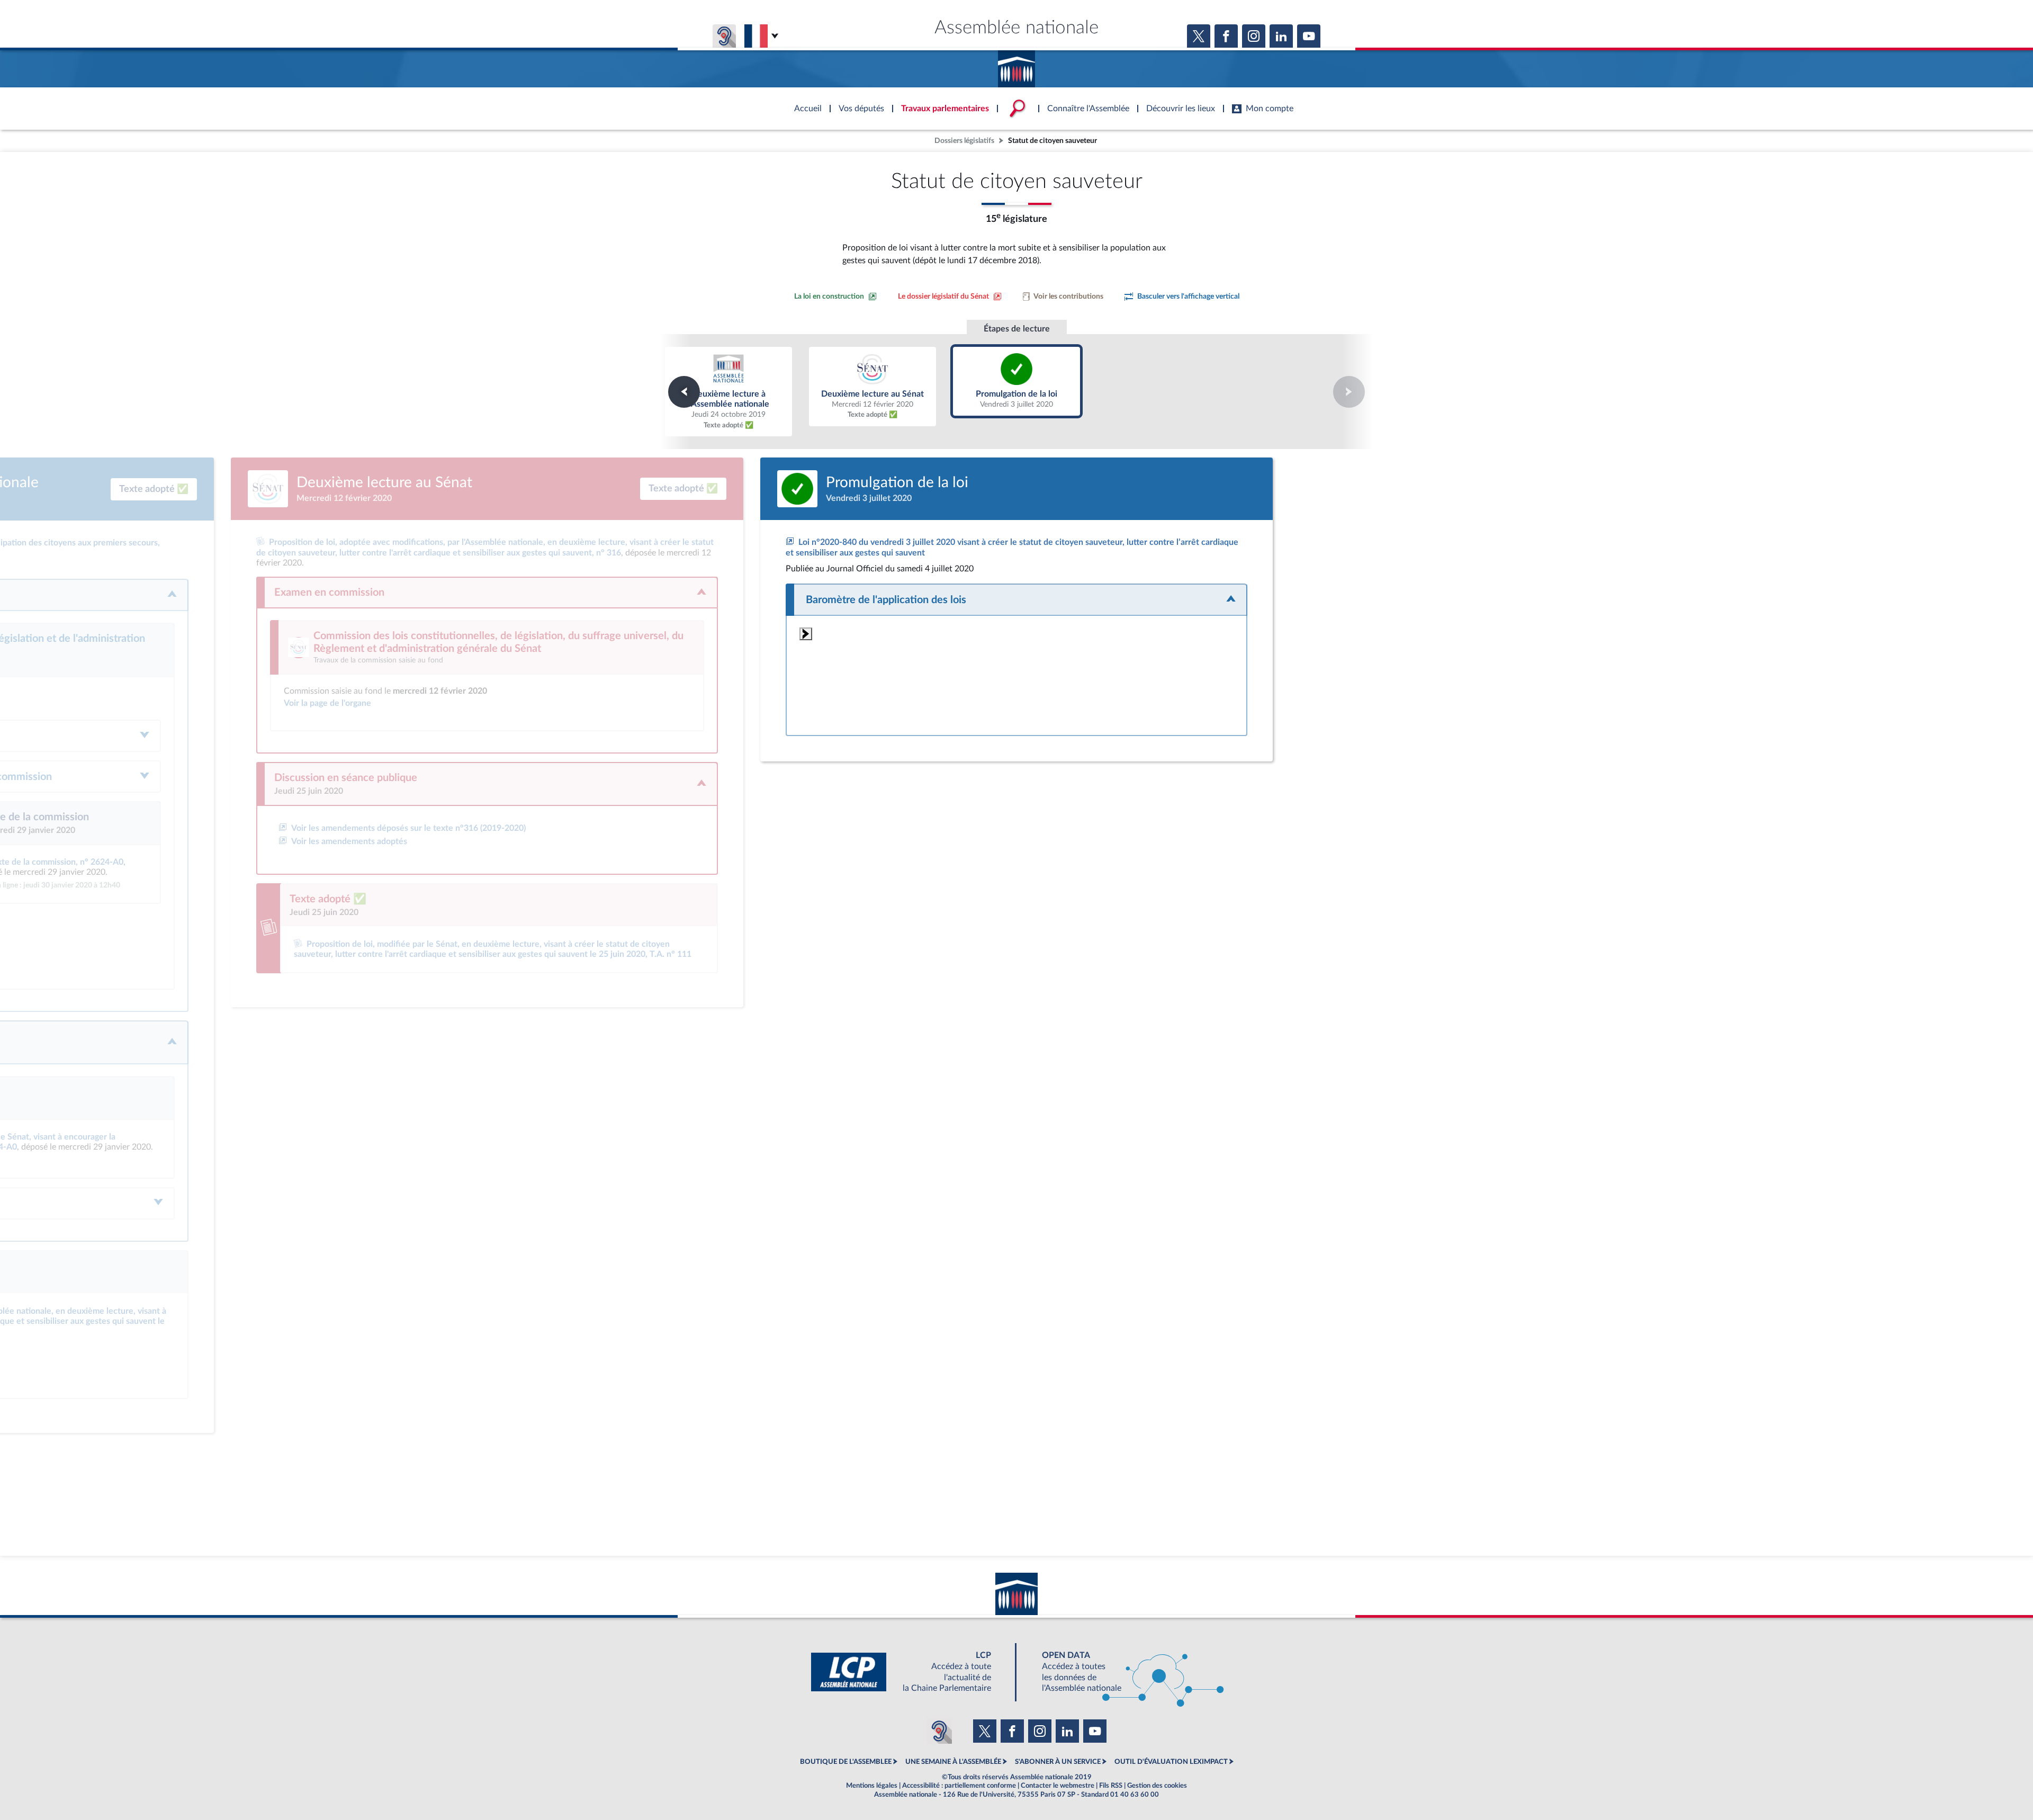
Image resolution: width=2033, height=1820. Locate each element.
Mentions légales (872, 1786)
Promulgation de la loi (1017, 381)
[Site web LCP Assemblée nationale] (910, 1672)
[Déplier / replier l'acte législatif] (1016, 600)
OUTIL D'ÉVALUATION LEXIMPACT (1171, 1762)
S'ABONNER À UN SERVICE (1058, 1762)
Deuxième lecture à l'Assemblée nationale (728, 392)
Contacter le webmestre (1058, 1786)
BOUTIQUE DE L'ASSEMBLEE (846, 1762)
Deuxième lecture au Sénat (872, 387)
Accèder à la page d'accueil (1016, 65)
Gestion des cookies (1157, 1786)
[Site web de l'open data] (1123, 1672)
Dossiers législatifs (964, 141)
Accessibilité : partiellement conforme (959, 1786)
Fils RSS (1111, 1786)
